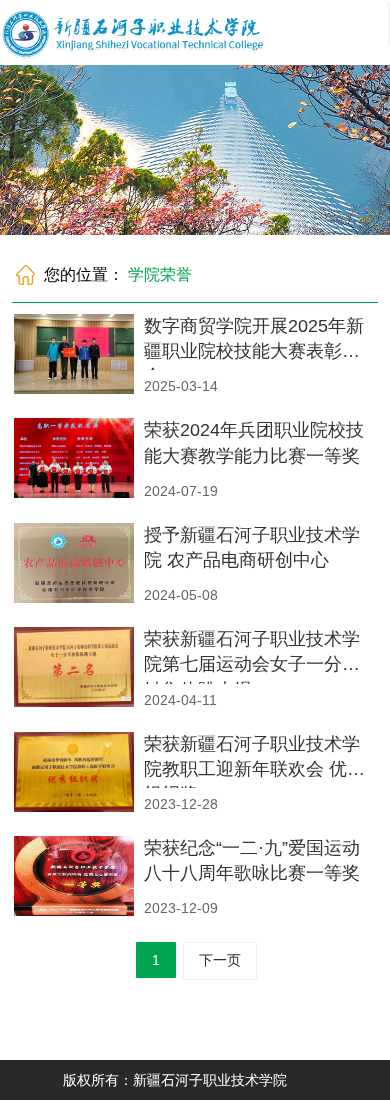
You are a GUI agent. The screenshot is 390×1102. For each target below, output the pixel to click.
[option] (195, 150)
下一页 (220, 960)
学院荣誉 (160, 274)
